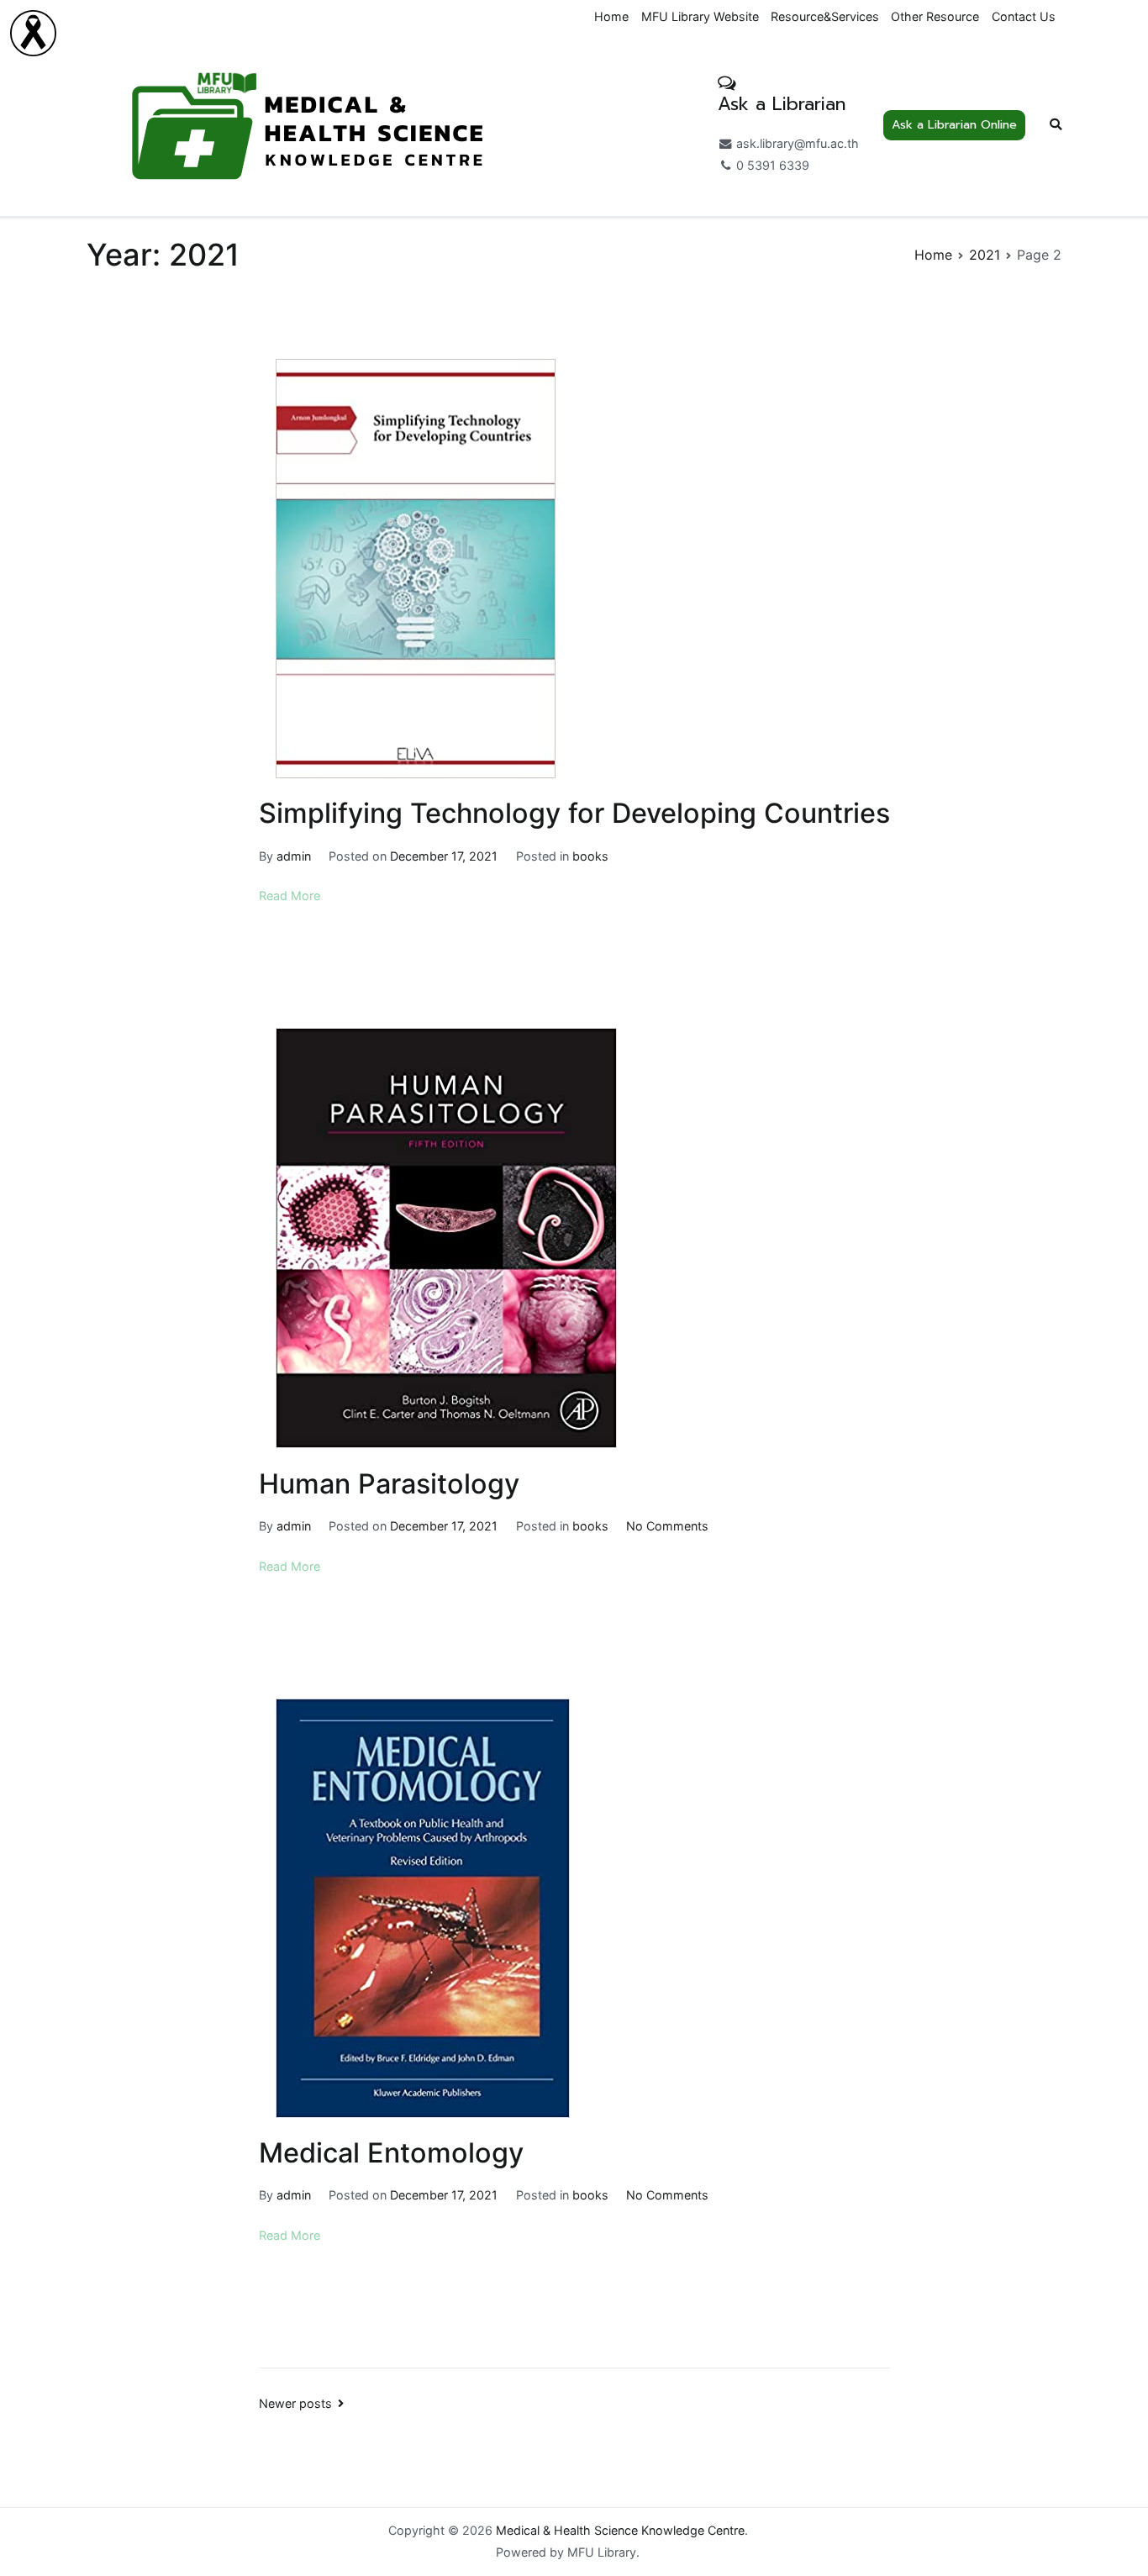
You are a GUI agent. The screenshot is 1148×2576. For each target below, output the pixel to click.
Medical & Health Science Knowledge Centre (620, 2530)
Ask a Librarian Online (954, 124)
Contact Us (1024, 16)
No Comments (667, 1526)
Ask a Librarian (782, 104)
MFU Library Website (700, 16)
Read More (290, 896)
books (590, 856)
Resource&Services (825, 16)
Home (611, 16)
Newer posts (295, 2403)
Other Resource (935, 16)
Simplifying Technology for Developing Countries (574, 813)
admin (294, 856)
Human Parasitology (389, 1484)
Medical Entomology (391, 2153)
